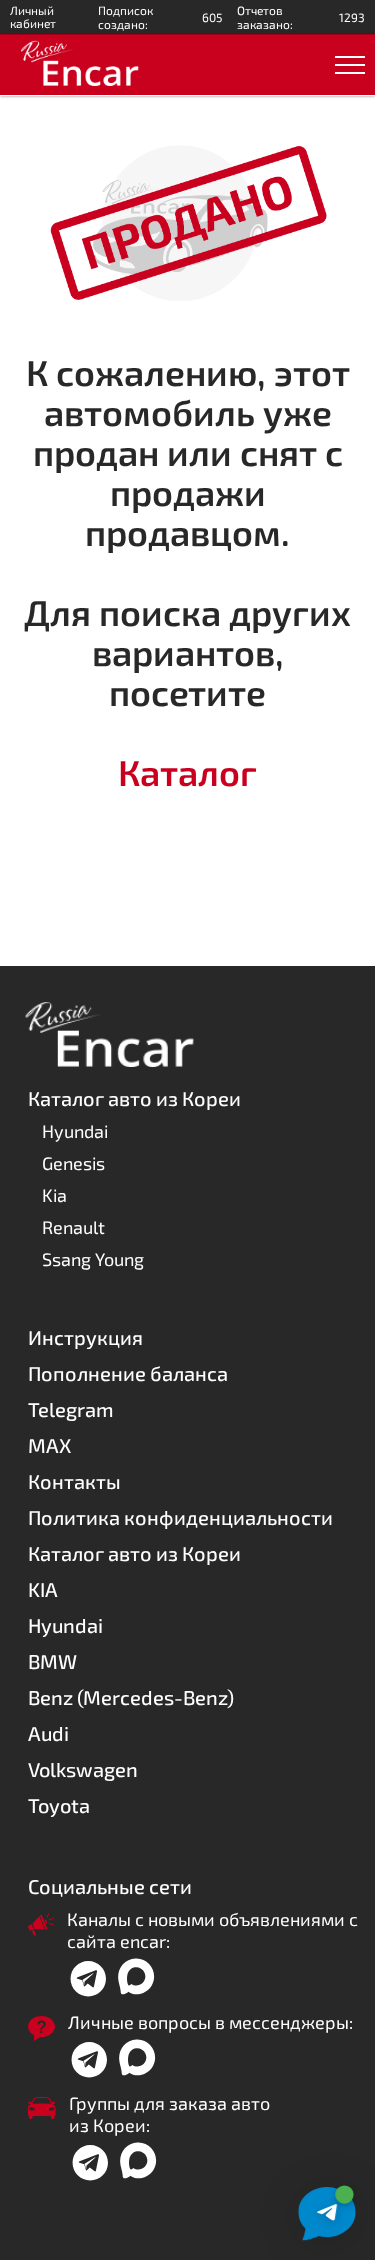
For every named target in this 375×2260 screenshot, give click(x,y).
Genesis (73, 1163)
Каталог (187, 771)
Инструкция (85, 1337)
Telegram (71, 1409)
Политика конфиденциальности (180, 1517)
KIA (43, 1589)
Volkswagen (83, 1769)
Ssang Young (93, 1259)
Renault (73, 1227)
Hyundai (75, 1131)
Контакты (74, 1481)
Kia (54, 1195)
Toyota (59, 1805)
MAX (49, 1445)
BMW (52, 1661)
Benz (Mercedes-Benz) (131, 1697)
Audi (48, 1733)
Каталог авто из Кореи (134, 1553)
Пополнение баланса (128, 1373)
